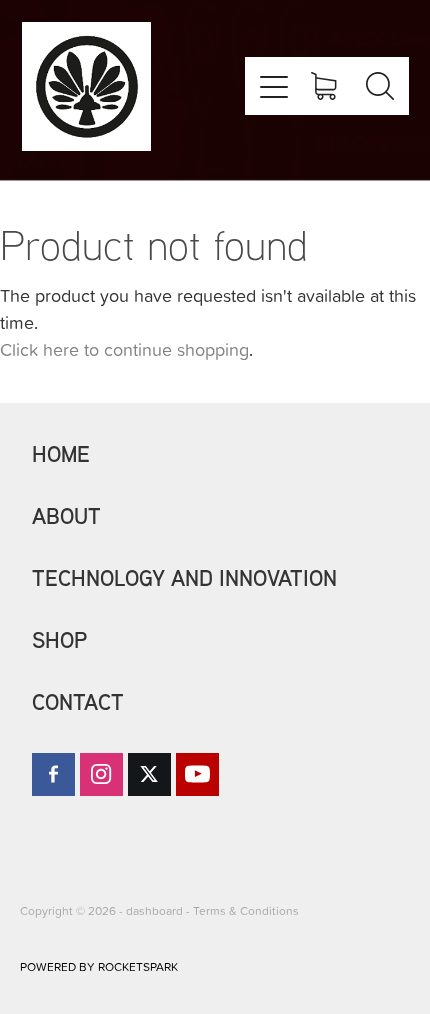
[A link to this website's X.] (149, 774)
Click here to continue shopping (124, 349)
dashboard (154, 910)
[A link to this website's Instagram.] (101, 774)
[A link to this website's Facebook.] (53, 774)
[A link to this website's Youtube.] (197, 774)
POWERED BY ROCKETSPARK (99, 966)
